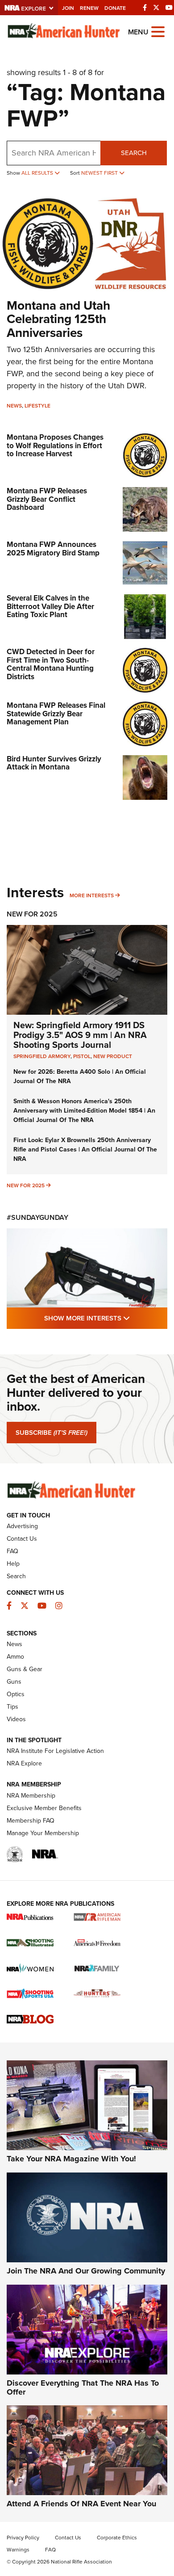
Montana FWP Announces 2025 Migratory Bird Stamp (53, 549)
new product (113, 1056)
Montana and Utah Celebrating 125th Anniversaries (58, 319)
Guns (14, 1682)
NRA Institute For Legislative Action (55, 1751)
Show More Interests (106, 1318)
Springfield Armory (42, 1056)
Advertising (22, 1526)
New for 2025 (26, 1185)
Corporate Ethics (117, 2538)
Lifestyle (37, 406)
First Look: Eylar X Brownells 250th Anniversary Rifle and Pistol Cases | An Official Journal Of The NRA (85, 1149)
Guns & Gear (25, 1669)
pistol (82, 1056)
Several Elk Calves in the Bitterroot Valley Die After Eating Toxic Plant (50, 606)
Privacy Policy (23, 2538)
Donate (115, 8)
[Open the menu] (158, 31)
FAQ (12, 1551)
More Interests (92, 895)
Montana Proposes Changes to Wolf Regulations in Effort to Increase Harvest (55, 445)
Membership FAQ (31, 1821)
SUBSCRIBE (52, 1433)
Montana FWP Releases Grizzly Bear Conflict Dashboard (47, 499)
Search (134, 153)
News (14, 406)
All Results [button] (38, 173)
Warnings (18, 2550)
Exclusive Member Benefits (44, 1808)
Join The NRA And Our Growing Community (86, 2271)
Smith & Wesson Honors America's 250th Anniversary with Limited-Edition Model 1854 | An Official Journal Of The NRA (84, 1111)
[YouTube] (169, 8)
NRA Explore (24, 1763)
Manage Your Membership (43, 1833)
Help (13, 1564)
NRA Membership (31, 1796)
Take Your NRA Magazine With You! (71, 2159)
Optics (16, 1694)
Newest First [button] (100, 173)
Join (68, 8)
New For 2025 (32, 914)
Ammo (15, 1657)
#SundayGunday (37, 1217)
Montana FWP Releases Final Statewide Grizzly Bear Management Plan (56, 714)
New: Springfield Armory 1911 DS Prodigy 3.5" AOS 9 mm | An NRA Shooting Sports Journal (80, 1035)
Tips (12, 1707)
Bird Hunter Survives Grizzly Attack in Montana (54, 763)
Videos (16, 1719)
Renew (89, 8)
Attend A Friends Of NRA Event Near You (81, 2504)
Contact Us (22, 1539)
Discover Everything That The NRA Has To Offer (83, 2387)
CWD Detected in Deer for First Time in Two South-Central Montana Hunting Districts (51, 664)
